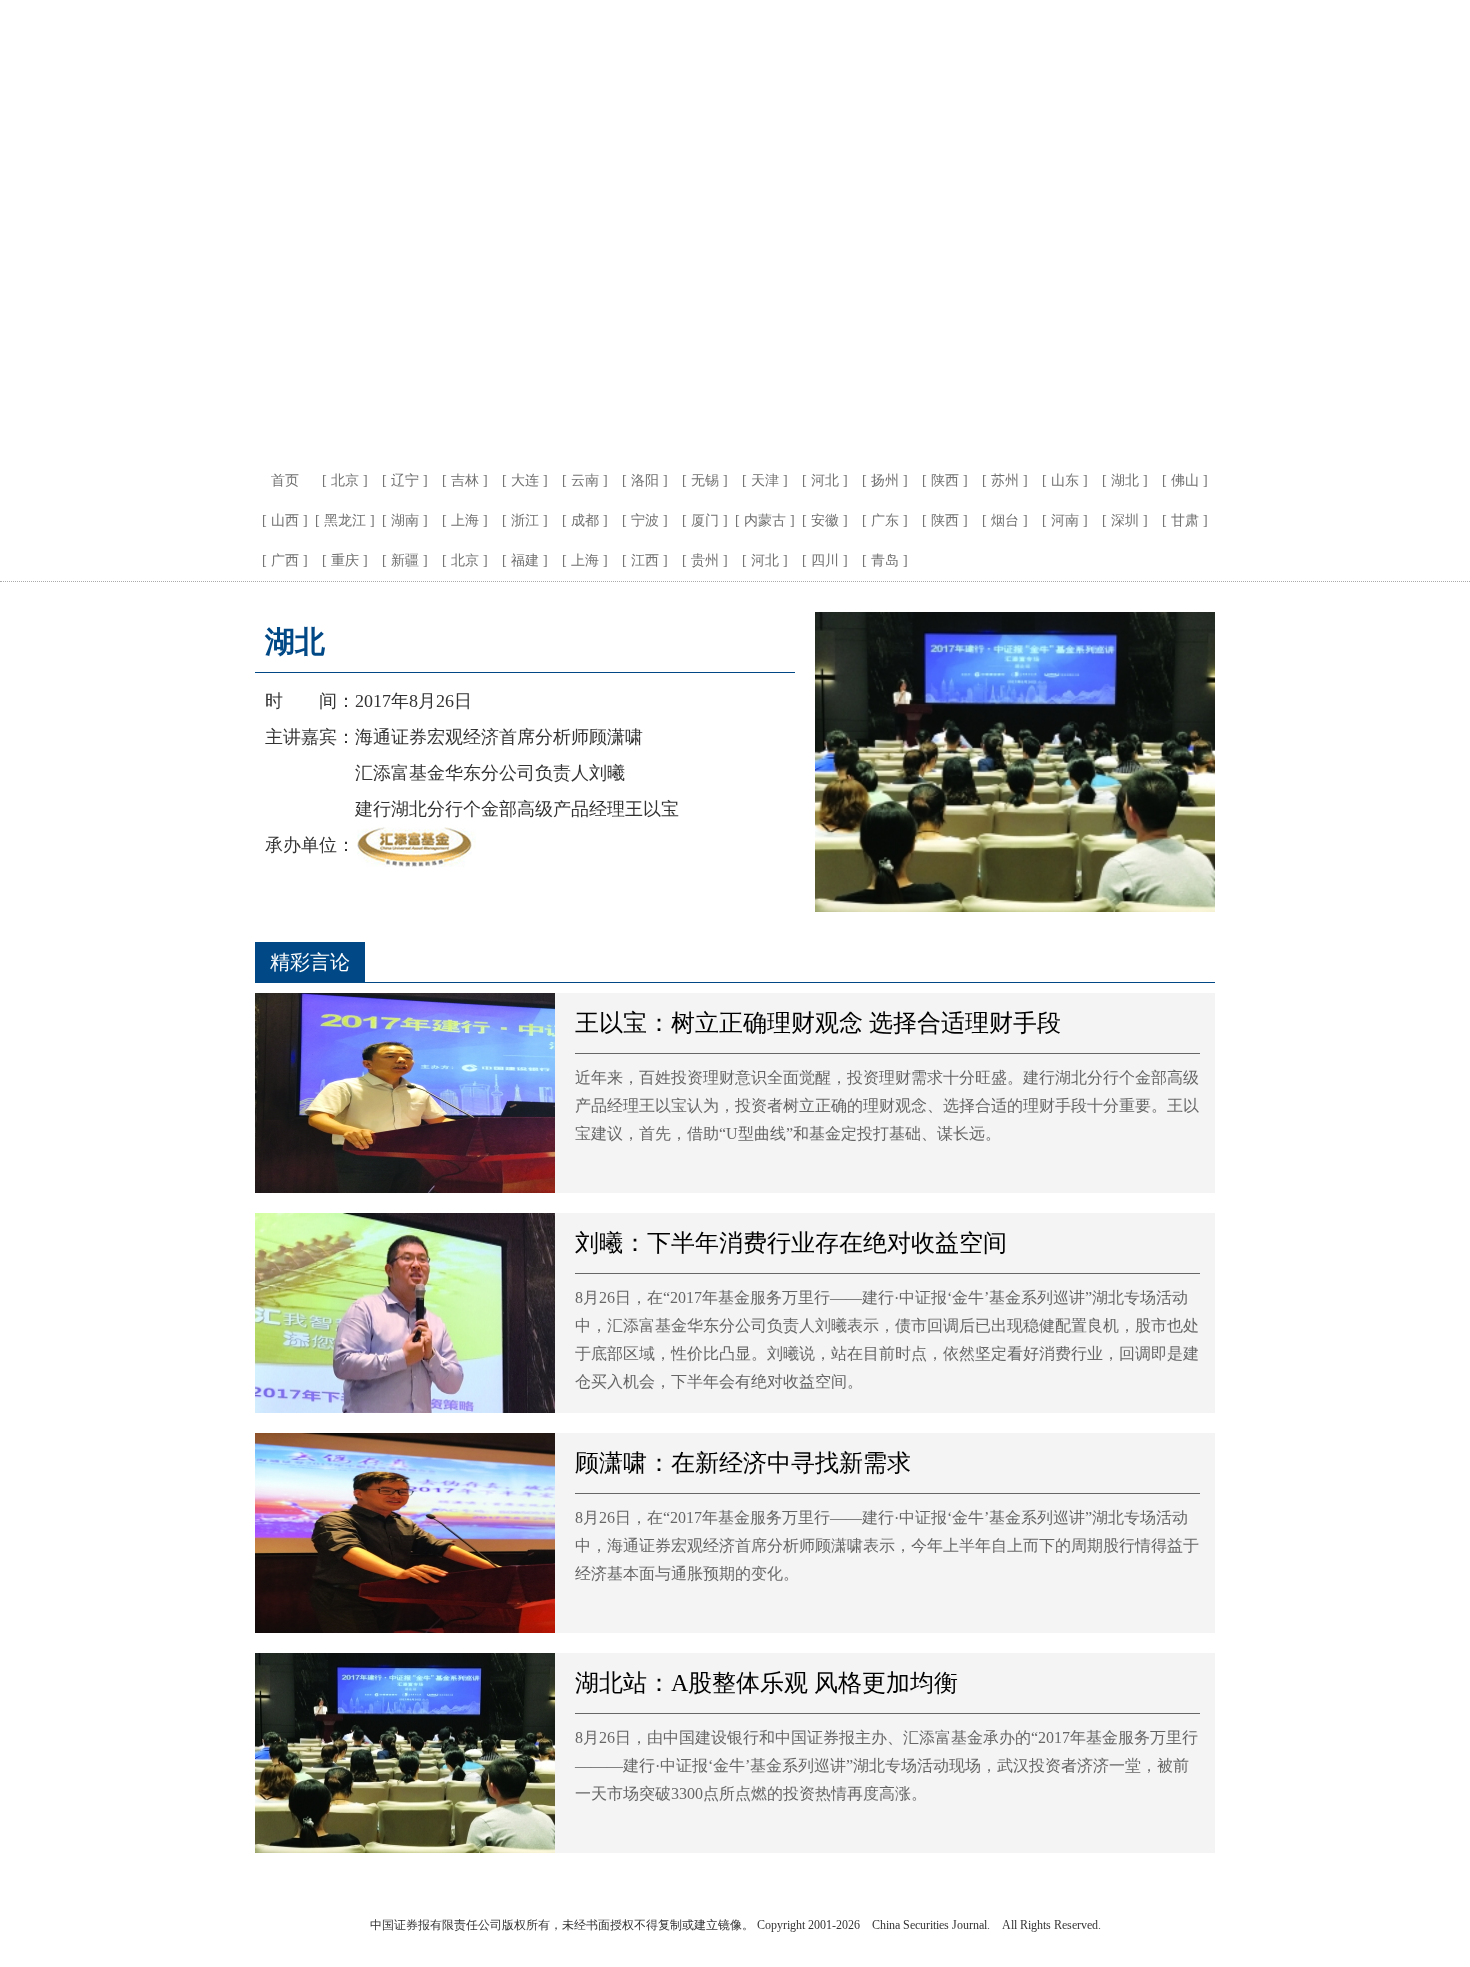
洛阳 (645, 480)
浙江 (525, 520)
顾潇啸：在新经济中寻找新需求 (743, 1463)
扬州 (885, 480)
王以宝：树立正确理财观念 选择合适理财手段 (818, 1023)
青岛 (885, 560)
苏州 (1005, 480)
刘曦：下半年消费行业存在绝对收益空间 (791, 1243)
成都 (585, 520)
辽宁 (405, 480)
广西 (285, 560)
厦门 (705, 520)
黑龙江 (345, 520)
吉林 (465, 480)
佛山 (1185, 480)
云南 (585, 480)
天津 (765, 480)
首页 (285, 480)
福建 (525, 560)
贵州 (705, 560)
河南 (1065, 520)
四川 (825, 560)
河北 (825, 480)
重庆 (345, 560)
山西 (285, 520)
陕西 (945, 480)
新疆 (405, 560)
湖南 (405, 520)
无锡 (705, 480)
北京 (345, 480)
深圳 (1125, 520)
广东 (885, 520)
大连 (525, 480)
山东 (1065, 480)
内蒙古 (765, 520)
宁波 (645, 520)
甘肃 (1185, 520)
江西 (645, 560)
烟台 (1005, 520)
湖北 (1125, 480)
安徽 (825, 520)
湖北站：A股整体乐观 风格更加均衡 (766, 1683)
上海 (465, 520)
